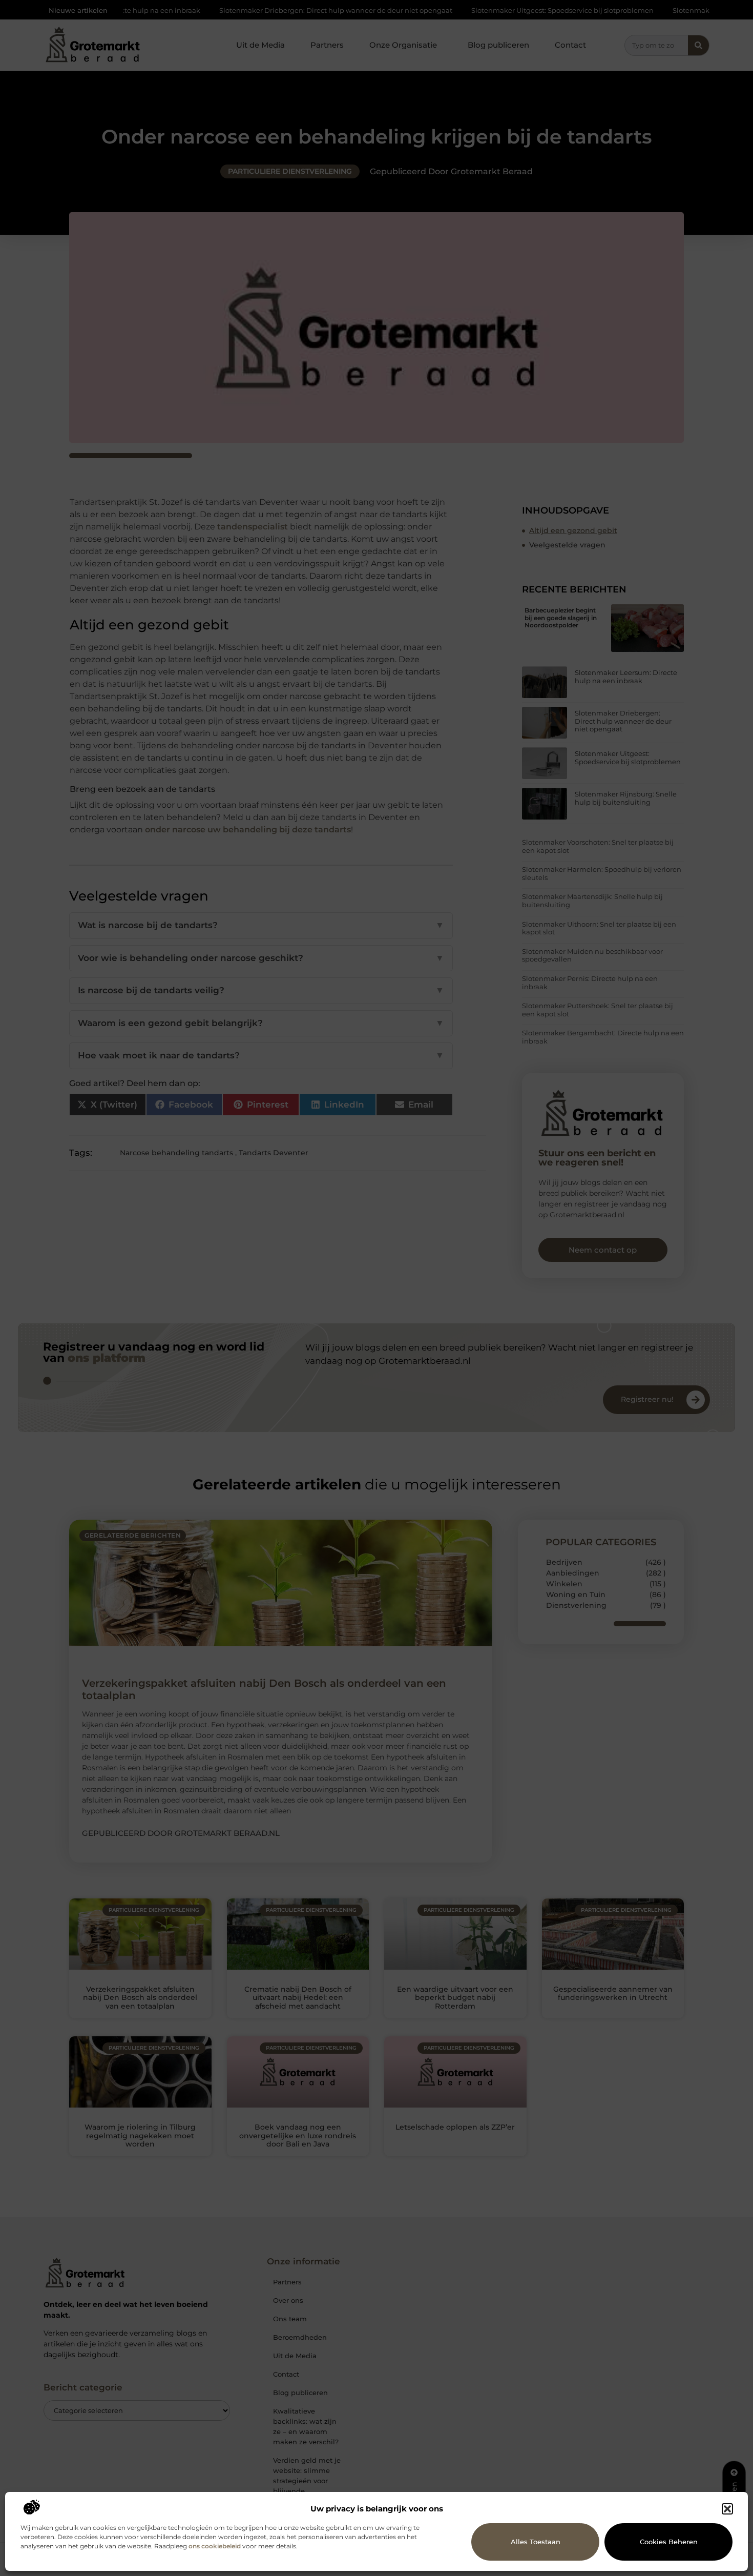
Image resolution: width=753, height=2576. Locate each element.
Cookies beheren (669, 2542)
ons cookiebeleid (215, 2546)
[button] (727, 2509)
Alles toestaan (536, 2542)
